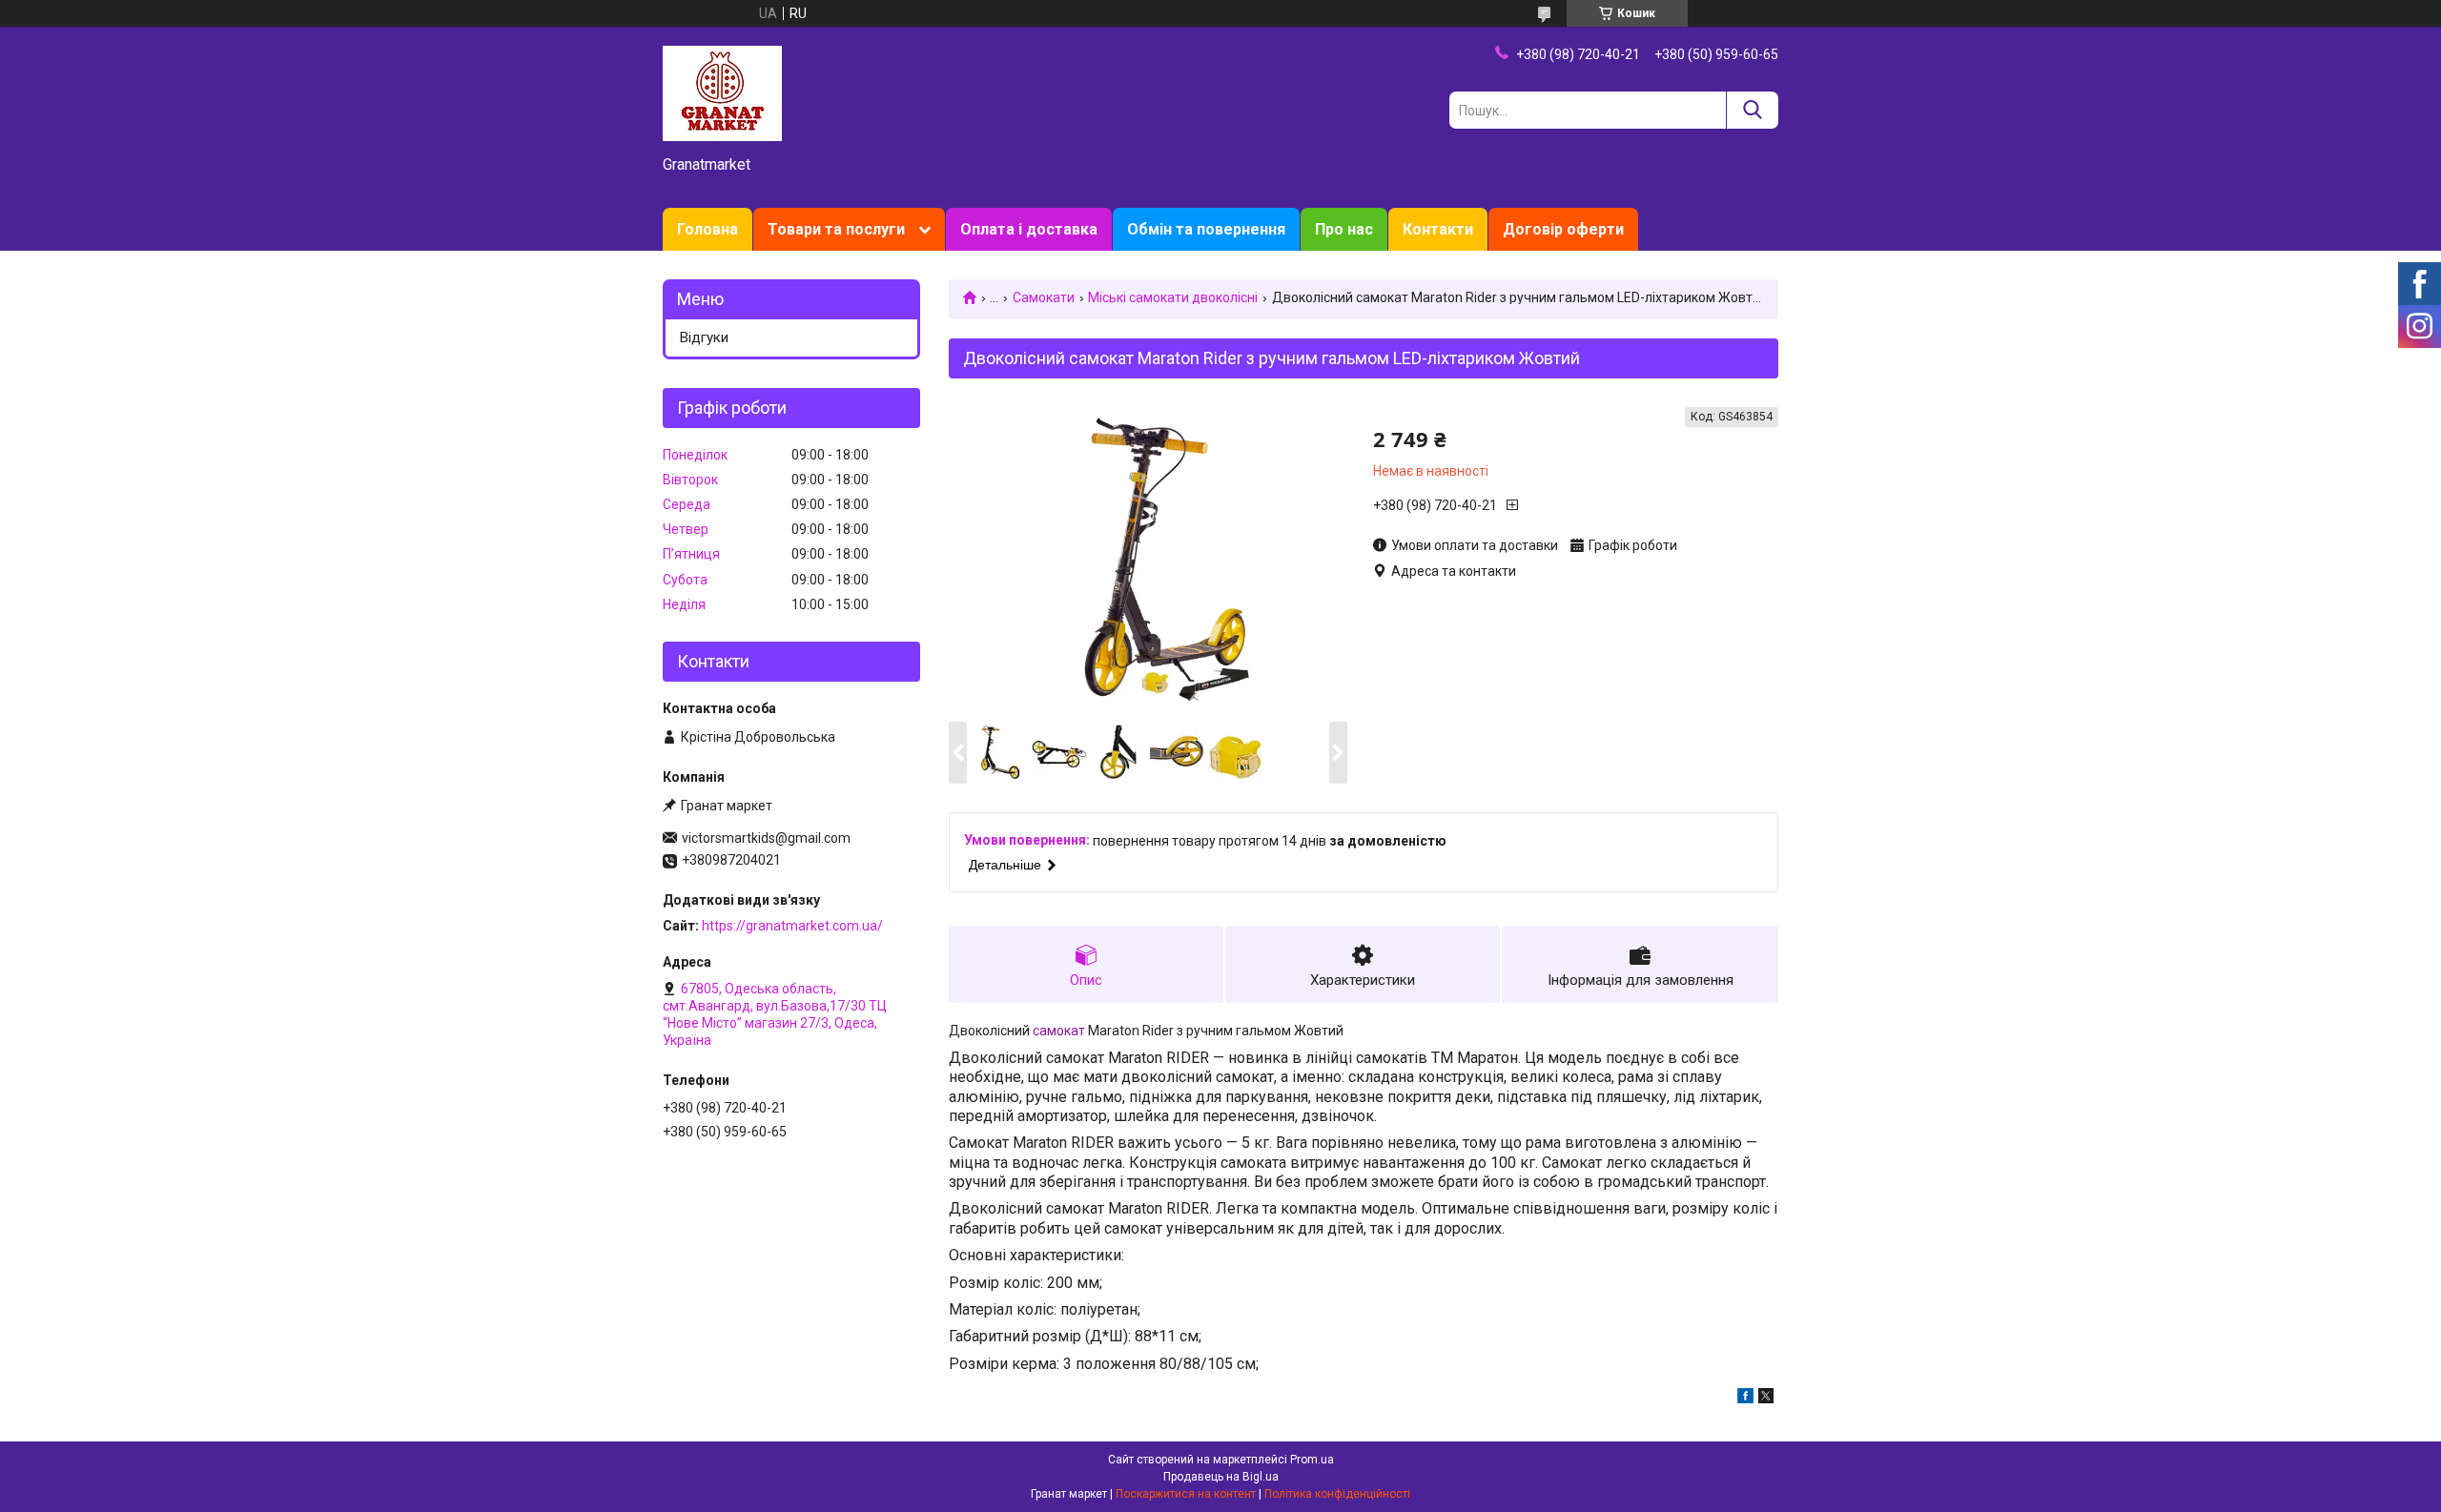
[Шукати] (1752, 110)
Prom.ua (1312, 1460)
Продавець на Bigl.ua (1221, 1477)
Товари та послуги (836, 229)
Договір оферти (1563, 229)
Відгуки (704, 337)
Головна (708, 229)
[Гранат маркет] (722, 92)
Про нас (1344, 229)
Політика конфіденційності (1337, 1494)
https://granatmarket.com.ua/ (792, 926)
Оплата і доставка (1029, 229)
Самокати (1044, 297)
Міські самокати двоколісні (1173, 297)
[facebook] (1745, 1399)
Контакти (1438, 229)
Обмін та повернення (1206, 229)
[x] (1766, 1399)
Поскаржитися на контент (1186, 1494)
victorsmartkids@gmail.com (766, 838)
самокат (1059, 1031)
